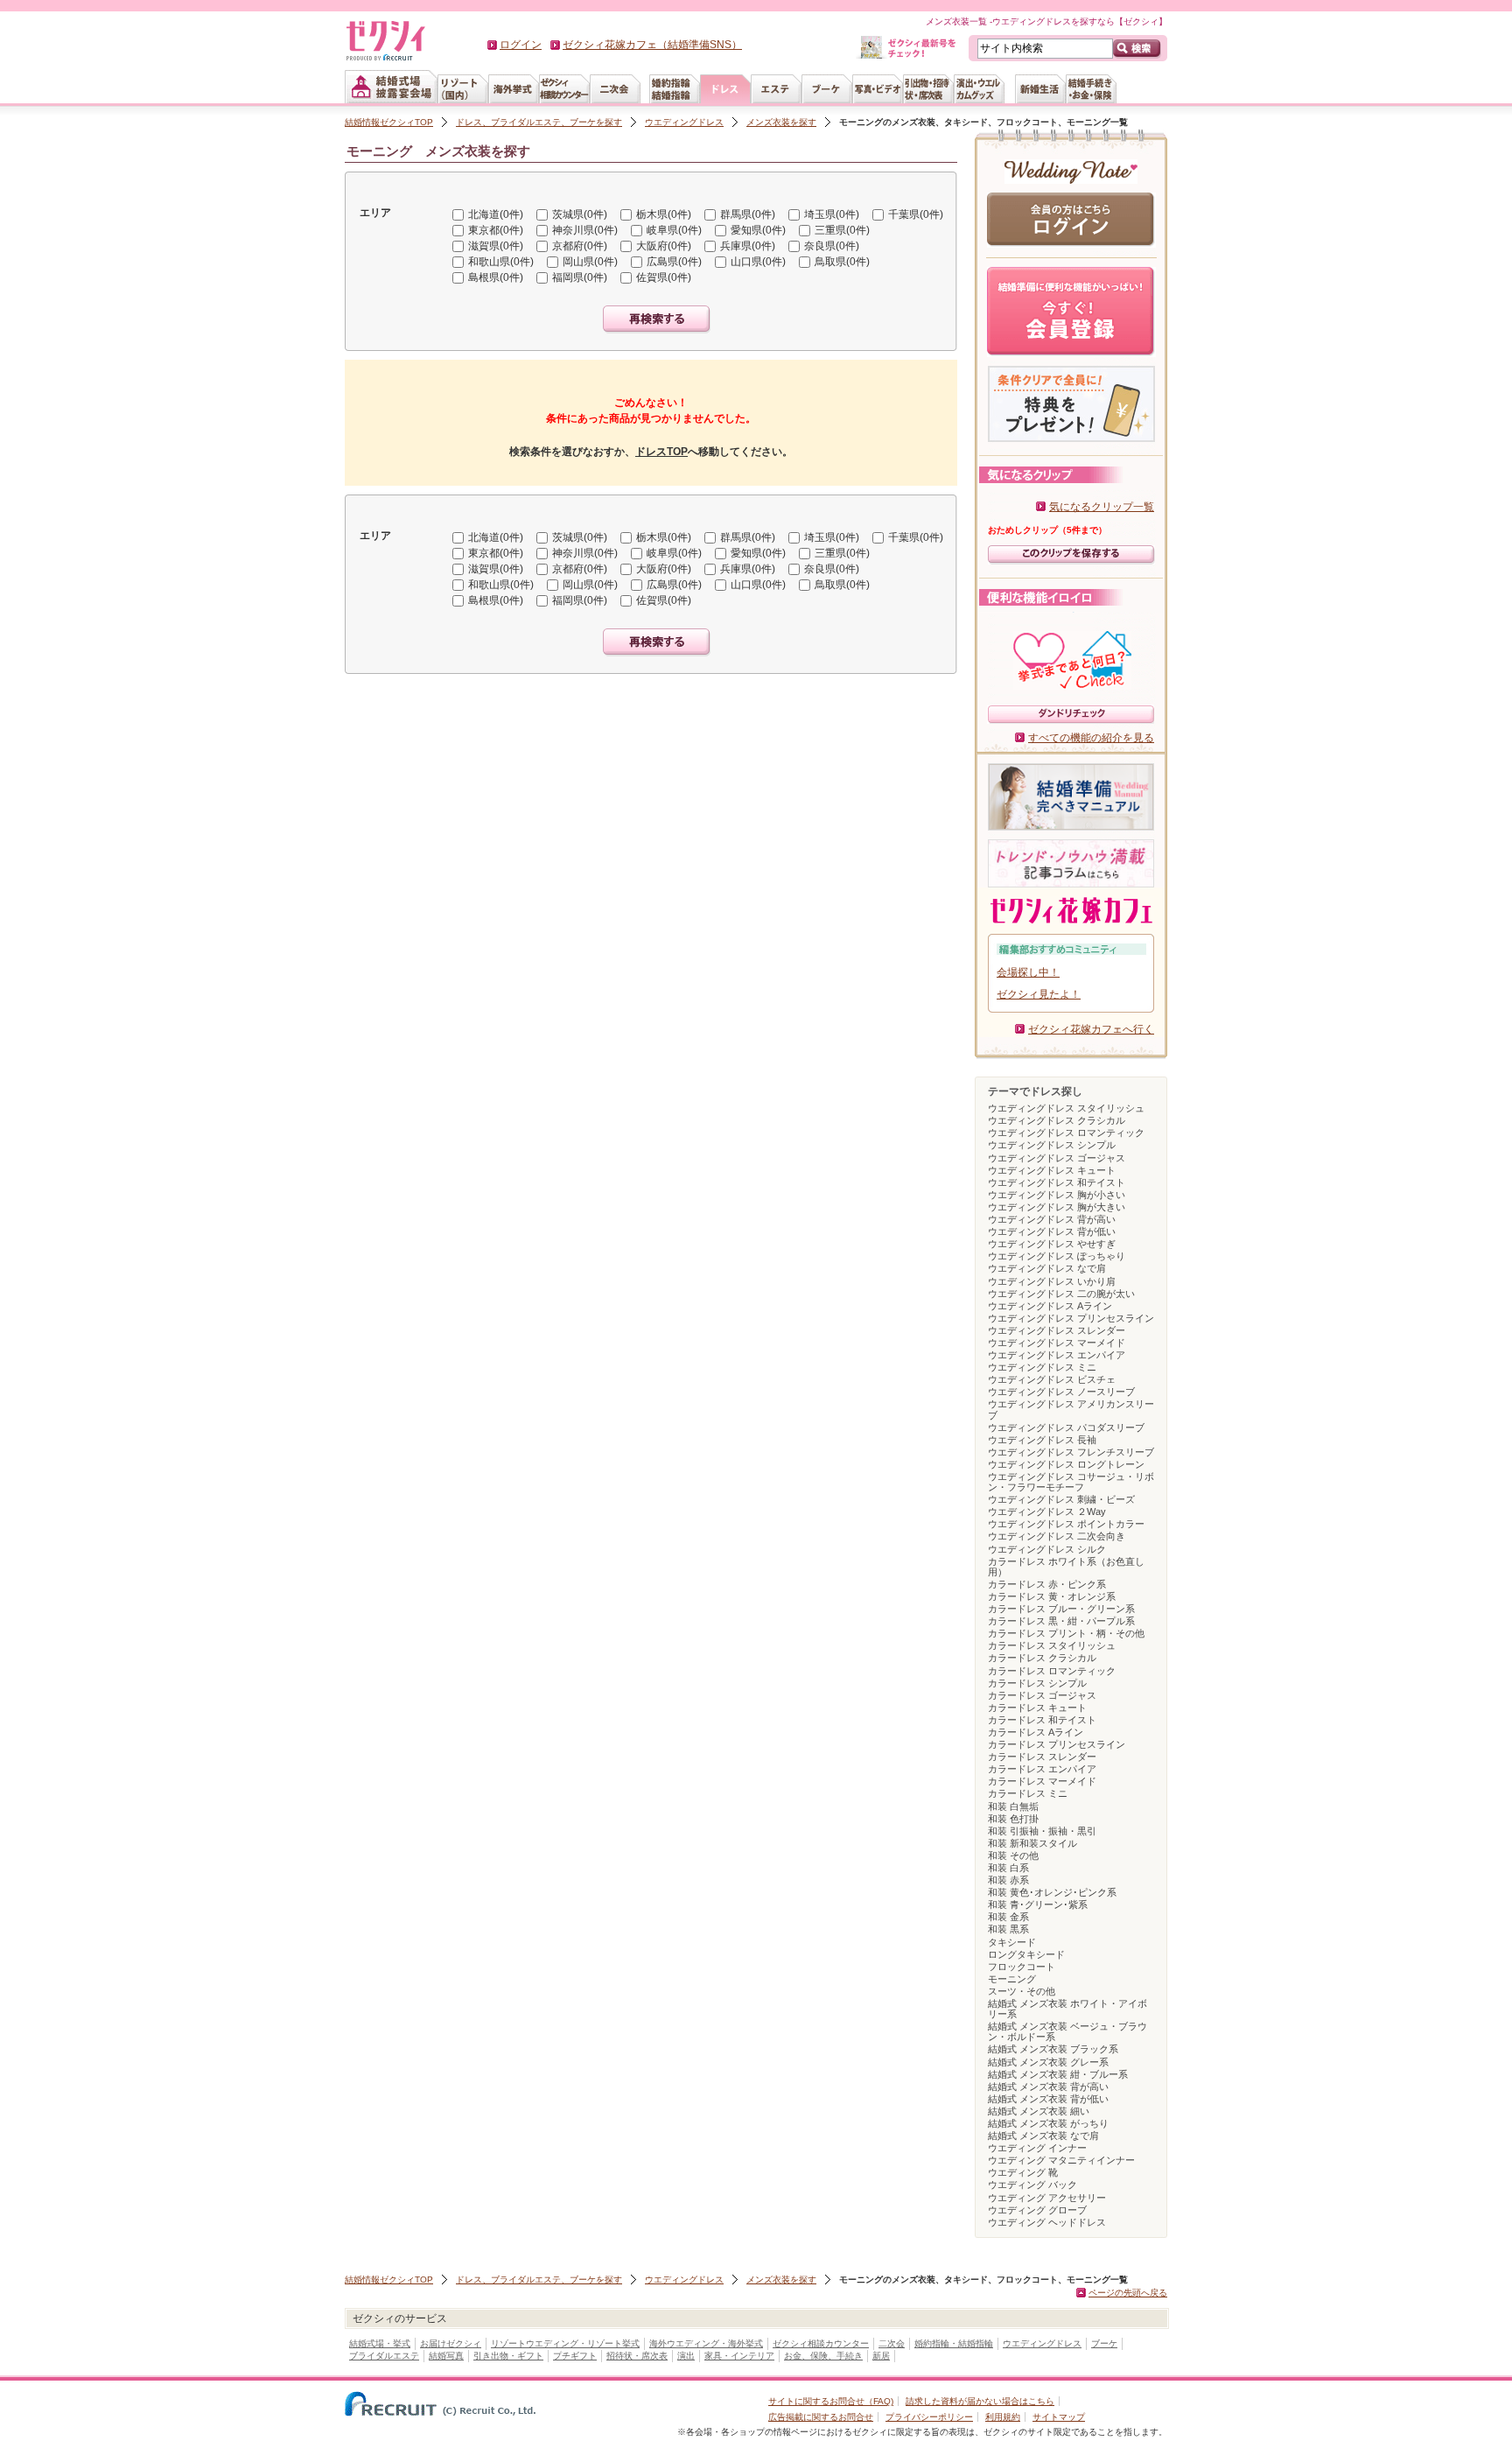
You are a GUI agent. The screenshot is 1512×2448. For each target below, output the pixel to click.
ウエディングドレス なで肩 (1047, 1268)
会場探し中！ (1028, 972)
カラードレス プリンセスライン (1057, 1744)
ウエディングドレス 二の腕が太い (1061, 1294)
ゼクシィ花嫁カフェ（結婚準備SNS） (652, 45)
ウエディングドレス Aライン (1050, 1306)
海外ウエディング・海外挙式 (706, 2343)
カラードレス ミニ (1028, 1793)
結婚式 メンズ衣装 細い (1039, 2111)
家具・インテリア (739, 2356)
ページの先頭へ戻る (1128, 2293)
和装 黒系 (1008, 1929)
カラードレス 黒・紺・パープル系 (1061, 1621)
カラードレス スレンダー (1042, 1757)
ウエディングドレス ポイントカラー (1066, 1524)
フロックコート (1022, 1967)
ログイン (521, 45)
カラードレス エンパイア (1042, 1769)
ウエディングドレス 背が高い (1052, 1219)
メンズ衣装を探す (781, 122)
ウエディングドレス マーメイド (1057, 1343)
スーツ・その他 (1022, 1991)
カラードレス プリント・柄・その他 (1066, 1633)
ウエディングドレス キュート (1052, 1170)
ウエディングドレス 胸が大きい (1057, 1207)
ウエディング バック (1032, 2185)
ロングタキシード (1026, 1954)
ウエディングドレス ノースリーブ (1061, 1392)
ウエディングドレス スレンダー (1057, 1330)
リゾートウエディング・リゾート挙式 (565, 2343)
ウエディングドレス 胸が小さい (1057, 1195)
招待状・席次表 (637, 2356)
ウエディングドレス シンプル (1052, 1145)
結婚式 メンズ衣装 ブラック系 (1053, 2049)
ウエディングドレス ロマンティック (1066, 1133)
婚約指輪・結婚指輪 (954, 2343)
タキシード (1012, 1942)
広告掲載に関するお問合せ (821, 2417)
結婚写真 (446, 2356)
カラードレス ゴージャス (1042, 1695)
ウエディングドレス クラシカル (1057, 1120)
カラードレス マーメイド (1042, 1781)
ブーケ (1104, 2343)
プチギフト (575, 2356)
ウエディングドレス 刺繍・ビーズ (1061, 1499)
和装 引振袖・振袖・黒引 (1042, 1831)
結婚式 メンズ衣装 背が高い (1048, 2087)
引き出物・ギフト (508, 2356)
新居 (881, 2356)
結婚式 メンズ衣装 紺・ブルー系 (1058, 2074)
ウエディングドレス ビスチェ (1052, 1379)
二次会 (892, 2343)
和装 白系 (1008, 1868)
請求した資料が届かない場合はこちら (980, 2401)
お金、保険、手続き (823, 2356)
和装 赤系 (1008, 1880)
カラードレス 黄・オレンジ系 (1052, 1596)
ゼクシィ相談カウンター (821, 2343)
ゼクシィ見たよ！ (1039, 994)
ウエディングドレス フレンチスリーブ (1071, 1452)
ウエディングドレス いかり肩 (1052, 1281)
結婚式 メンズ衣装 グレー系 (1048, 2062)
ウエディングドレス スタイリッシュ (1066, 1108)
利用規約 (1003, 2417)
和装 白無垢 (1013, 1806)
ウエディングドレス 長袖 (1042, 1440)
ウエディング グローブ (1037, 2210)
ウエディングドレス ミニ (1042, 1367)
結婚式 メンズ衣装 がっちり (1048, 2123)
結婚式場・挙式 (380, 2343)
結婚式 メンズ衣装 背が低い (1048, 2099)
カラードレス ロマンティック (1052, 1671)
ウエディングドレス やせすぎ (1052, 1244)
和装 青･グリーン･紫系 (1038, 1904)
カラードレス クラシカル (1042, 1658)
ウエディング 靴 (1023, 2172)
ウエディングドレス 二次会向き (1057, 1536)
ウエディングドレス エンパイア (1057, 1355)
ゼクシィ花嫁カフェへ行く (1091, 1029)
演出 (686, 2356)
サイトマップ (1059, 2417)
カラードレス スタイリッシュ (1052, 1645)
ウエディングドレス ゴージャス (1057, 1158)
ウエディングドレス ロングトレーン (1066, 1464)
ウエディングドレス (684, 122)
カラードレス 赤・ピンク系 (1047, 1584)
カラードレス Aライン (1036, 1732)
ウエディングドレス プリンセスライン (1071, 1318)
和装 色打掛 (1013, 1819)
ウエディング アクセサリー (1047, 2198)
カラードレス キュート (1037, 1708)
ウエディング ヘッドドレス (1047, 2222)
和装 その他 (1013, 1855)
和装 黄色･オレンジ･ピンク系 (1052, 1892)
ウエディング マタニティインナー (1061, 2160)
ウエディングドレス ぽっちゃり (1057, 1256)
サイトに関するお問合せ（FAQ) (831, 2401)
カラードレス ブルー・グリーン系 (1061, 1609)
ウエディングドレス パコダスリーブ (1066, 1427)
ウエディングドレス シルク (1047, 1549)
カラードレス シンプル (1037, 1683)
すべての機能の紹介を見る (1091, 738)
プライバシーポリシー (929, 2417)
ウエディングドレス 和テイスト (1057, 1182)
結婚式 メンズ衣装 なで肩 (1043, 2136)
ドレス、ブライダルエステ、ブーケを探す (539, 122)
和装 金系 (1008, 1917)
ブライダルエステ (384, 2356)
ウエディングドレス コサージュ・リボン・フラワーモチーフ (1071, 1482)
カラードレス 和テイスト (1042, 1720)
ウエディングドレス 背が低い (1052, 1231)
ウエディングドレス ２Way (1047, 1512)
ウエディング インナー (1037, 2148)
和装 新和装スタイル (1032, 1843)
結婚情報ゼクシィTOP (389, 122)
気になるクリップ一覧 (1102, 507)
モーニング (1012, 1979)
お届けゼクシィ (451, 2343)
